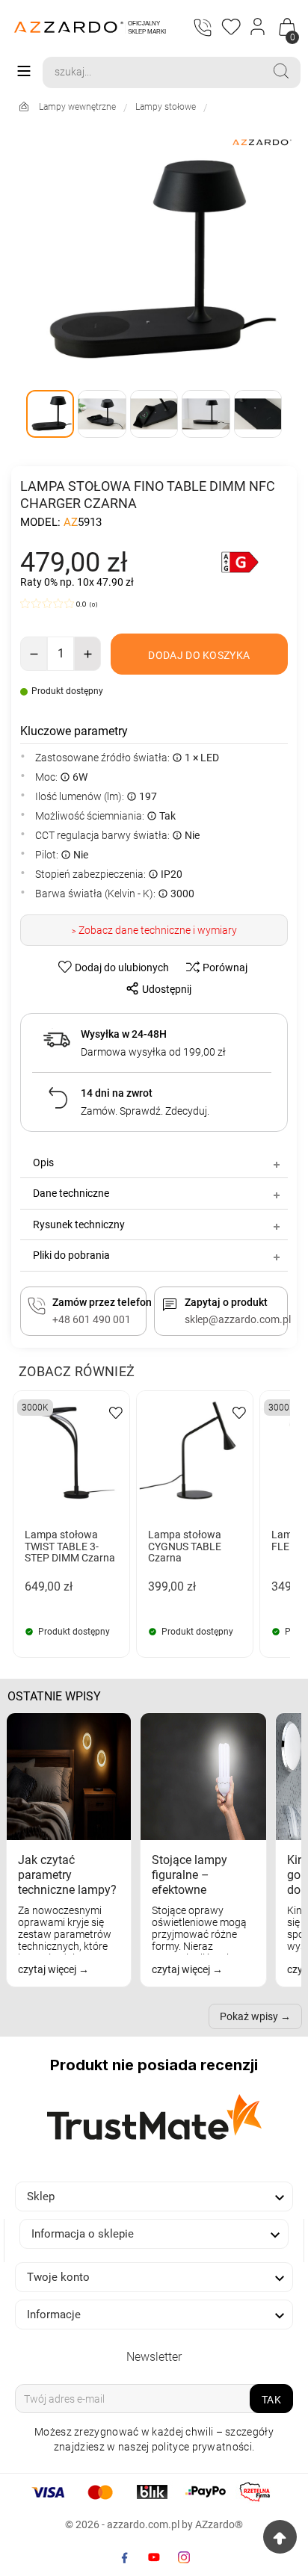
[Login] (258, 27)
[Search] (281, 71)
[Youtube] (154, 2557)
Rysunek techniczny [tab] (79, 1224)
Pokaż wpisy (249, 2016)
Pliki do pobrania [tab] (71, 1255)
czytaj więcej (48, 1969)
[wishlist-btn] (116, 1412)
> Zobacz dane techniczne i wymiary (154, 930)
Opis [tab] (43, 1162)
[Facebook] (124, 2557)
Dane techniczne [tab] (71, 1193)
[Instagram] (184, 2557)
